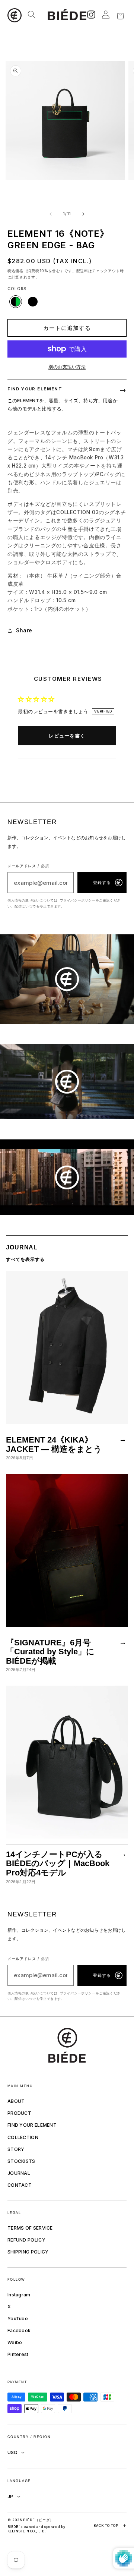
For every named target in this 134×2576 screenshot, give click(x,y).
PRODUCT (19, 2113)
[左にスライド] (51, 214)
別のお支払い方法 (67, 367)
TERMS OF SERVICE (30, 2228)
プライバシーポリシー (78, 900)
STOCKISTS (21, 2161)
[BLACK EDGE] (33, 302)
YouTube (18, 2319)
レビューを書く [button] (67, 736)
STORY (16, 2149)
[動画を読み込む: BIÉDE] (67, 979)
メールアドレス (28, 866)
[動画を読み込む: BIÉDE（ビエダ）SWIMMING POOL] (67, 1082)
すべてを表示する (25, 1259)
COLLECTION (23, 2137)
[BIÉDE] (67, 2045)
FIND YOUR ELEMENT (32, 2125)
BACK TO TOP (110, 2525)
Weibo (15, 2342)
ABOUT (16, 2101)
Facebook (19, 2330)
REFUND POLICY (26, 2240)
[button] (15, 15)
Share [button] (24, 630)
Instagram (19, 2295)
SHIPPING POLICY (28, 2252)
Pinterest (18, 2354)
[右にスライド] (83, 214)
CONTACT (20, 2185)
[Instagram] (91, 15)
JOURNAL (19, 2173)
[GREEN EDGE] (16, 302)
